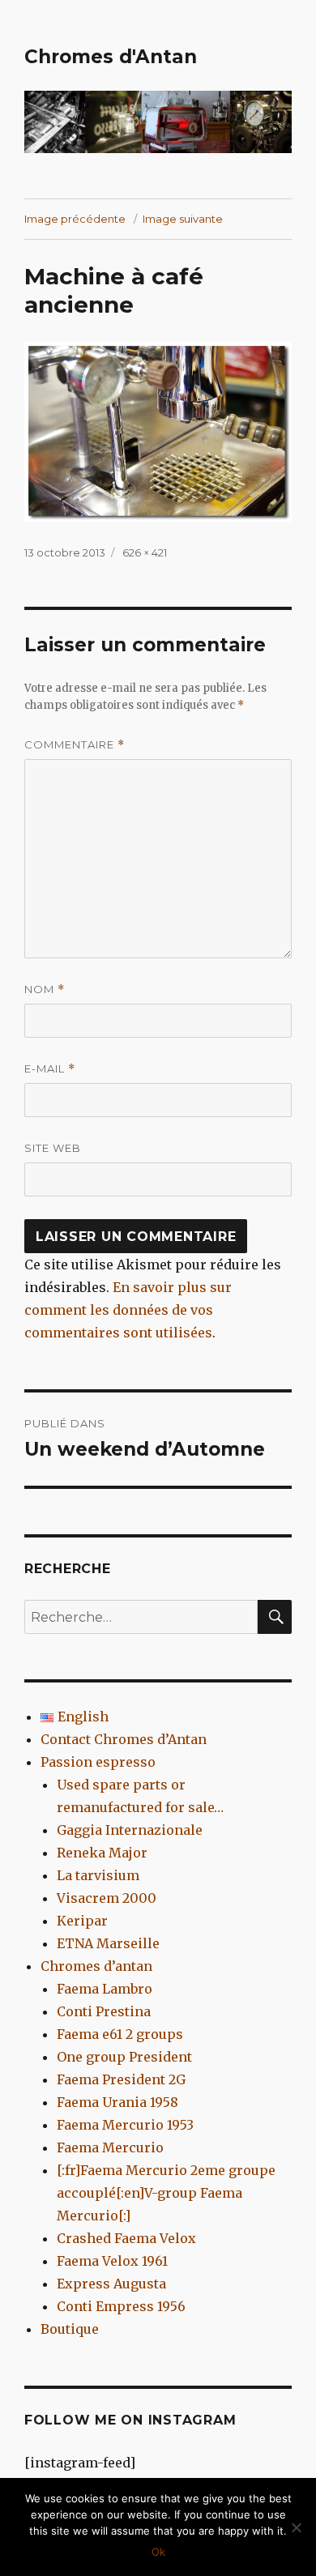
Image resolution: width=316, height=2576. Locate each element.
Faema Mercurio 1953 (125, 2125)
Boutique (70, 2329)
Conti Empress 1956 (121, 2306)
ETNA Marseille (108, 1943)
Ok (158, 2552)
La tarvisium (98, 1875)
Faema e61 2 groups (120, 2034)
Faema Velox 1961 (112, 2261)
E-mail (50, 1069)
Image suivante (183, 219)
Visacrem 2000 (107, 1898)
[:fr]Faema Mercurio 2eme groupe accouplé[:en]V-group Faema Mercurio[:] (166, 2193)
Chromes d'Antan (111, 57)
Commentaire (75, 745)
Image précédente (75, 219)
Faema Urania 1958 (117, 2102)
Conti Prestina (104, 2011)
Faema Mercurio (110, 2147)
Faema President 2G (121, 2079)
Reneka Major (102, 1853)
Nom (45, 989)
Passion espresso (98, 1762)
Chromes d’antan (96, 1966)
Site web (53, 1148)
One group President (124, 2057)
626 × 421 (145, 552)
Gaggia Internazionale (130, 1830)
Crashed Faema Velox (126, 2238)
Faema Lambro (105, 1989)
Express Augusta (111, 2284)
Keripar (82, 1921)
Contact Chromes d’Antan (124, 1739)
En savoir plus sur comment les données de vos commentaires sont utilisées (128, 1310)
